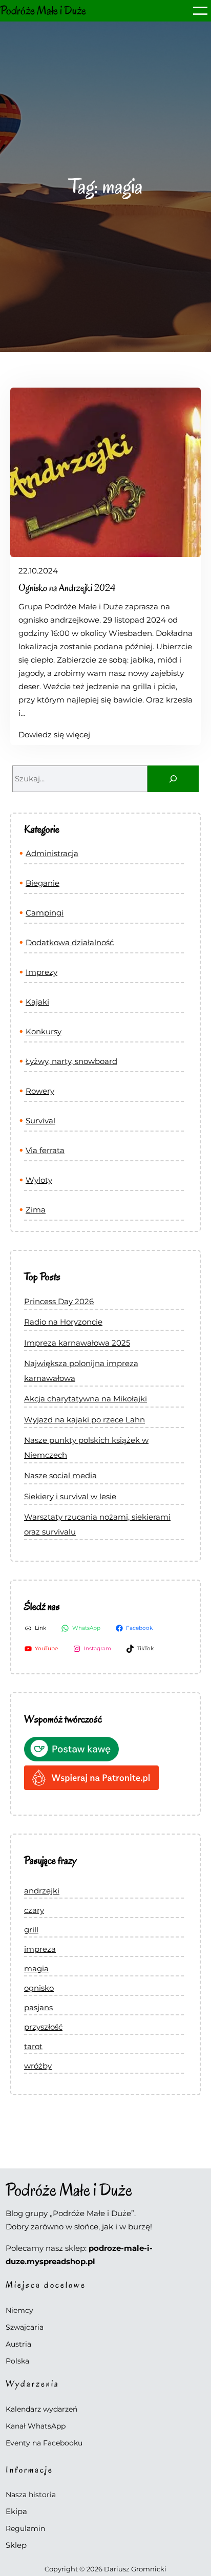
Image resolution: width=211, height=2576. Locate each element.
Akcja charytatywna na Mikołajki (86, 1399)
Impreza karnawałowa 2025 (77, 1343)
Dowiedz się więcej (54, 735)
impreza (40, 1949)
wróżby (38, 2066)
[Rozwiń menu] (200, 11)
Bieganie (43, 883)
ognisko (39, 1988)
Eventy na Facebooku (44, 2443)
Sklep (16, 2545)
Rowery (40, 1091)
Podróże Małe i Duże (43, 10)
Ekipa (16, 2511)
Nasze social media (60, 1475)
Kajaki (37, 1002)
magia (36, 1968)
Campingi (45, 913)
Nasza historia (31, 2495)
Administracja (52, 853)
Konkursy (44, 1031)
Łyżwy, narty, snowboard (71, 1061)
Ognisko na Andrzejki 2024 (67, 588)
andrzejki (42, 1891)
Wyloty (39, 1180)
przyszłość (43, 2027)
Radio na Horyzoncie (63, 1322)
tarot (33, 2046)
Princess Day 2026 (59, 1301)
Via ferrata (45, 1150)
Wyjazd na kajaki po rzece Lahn (85, 1420)
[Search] (173, 779)
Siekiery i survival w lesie (70, 1496)
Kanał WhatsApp (36, 2426)
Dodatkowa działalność (70, 942)
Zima (36, 1210)
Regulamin (25, 2528)
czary (34, 1910)
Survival (40, 1121)
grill (31, 1930)
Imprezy (41, 972)
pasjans (38, 2007)
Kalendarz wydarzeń (41, 2409)
